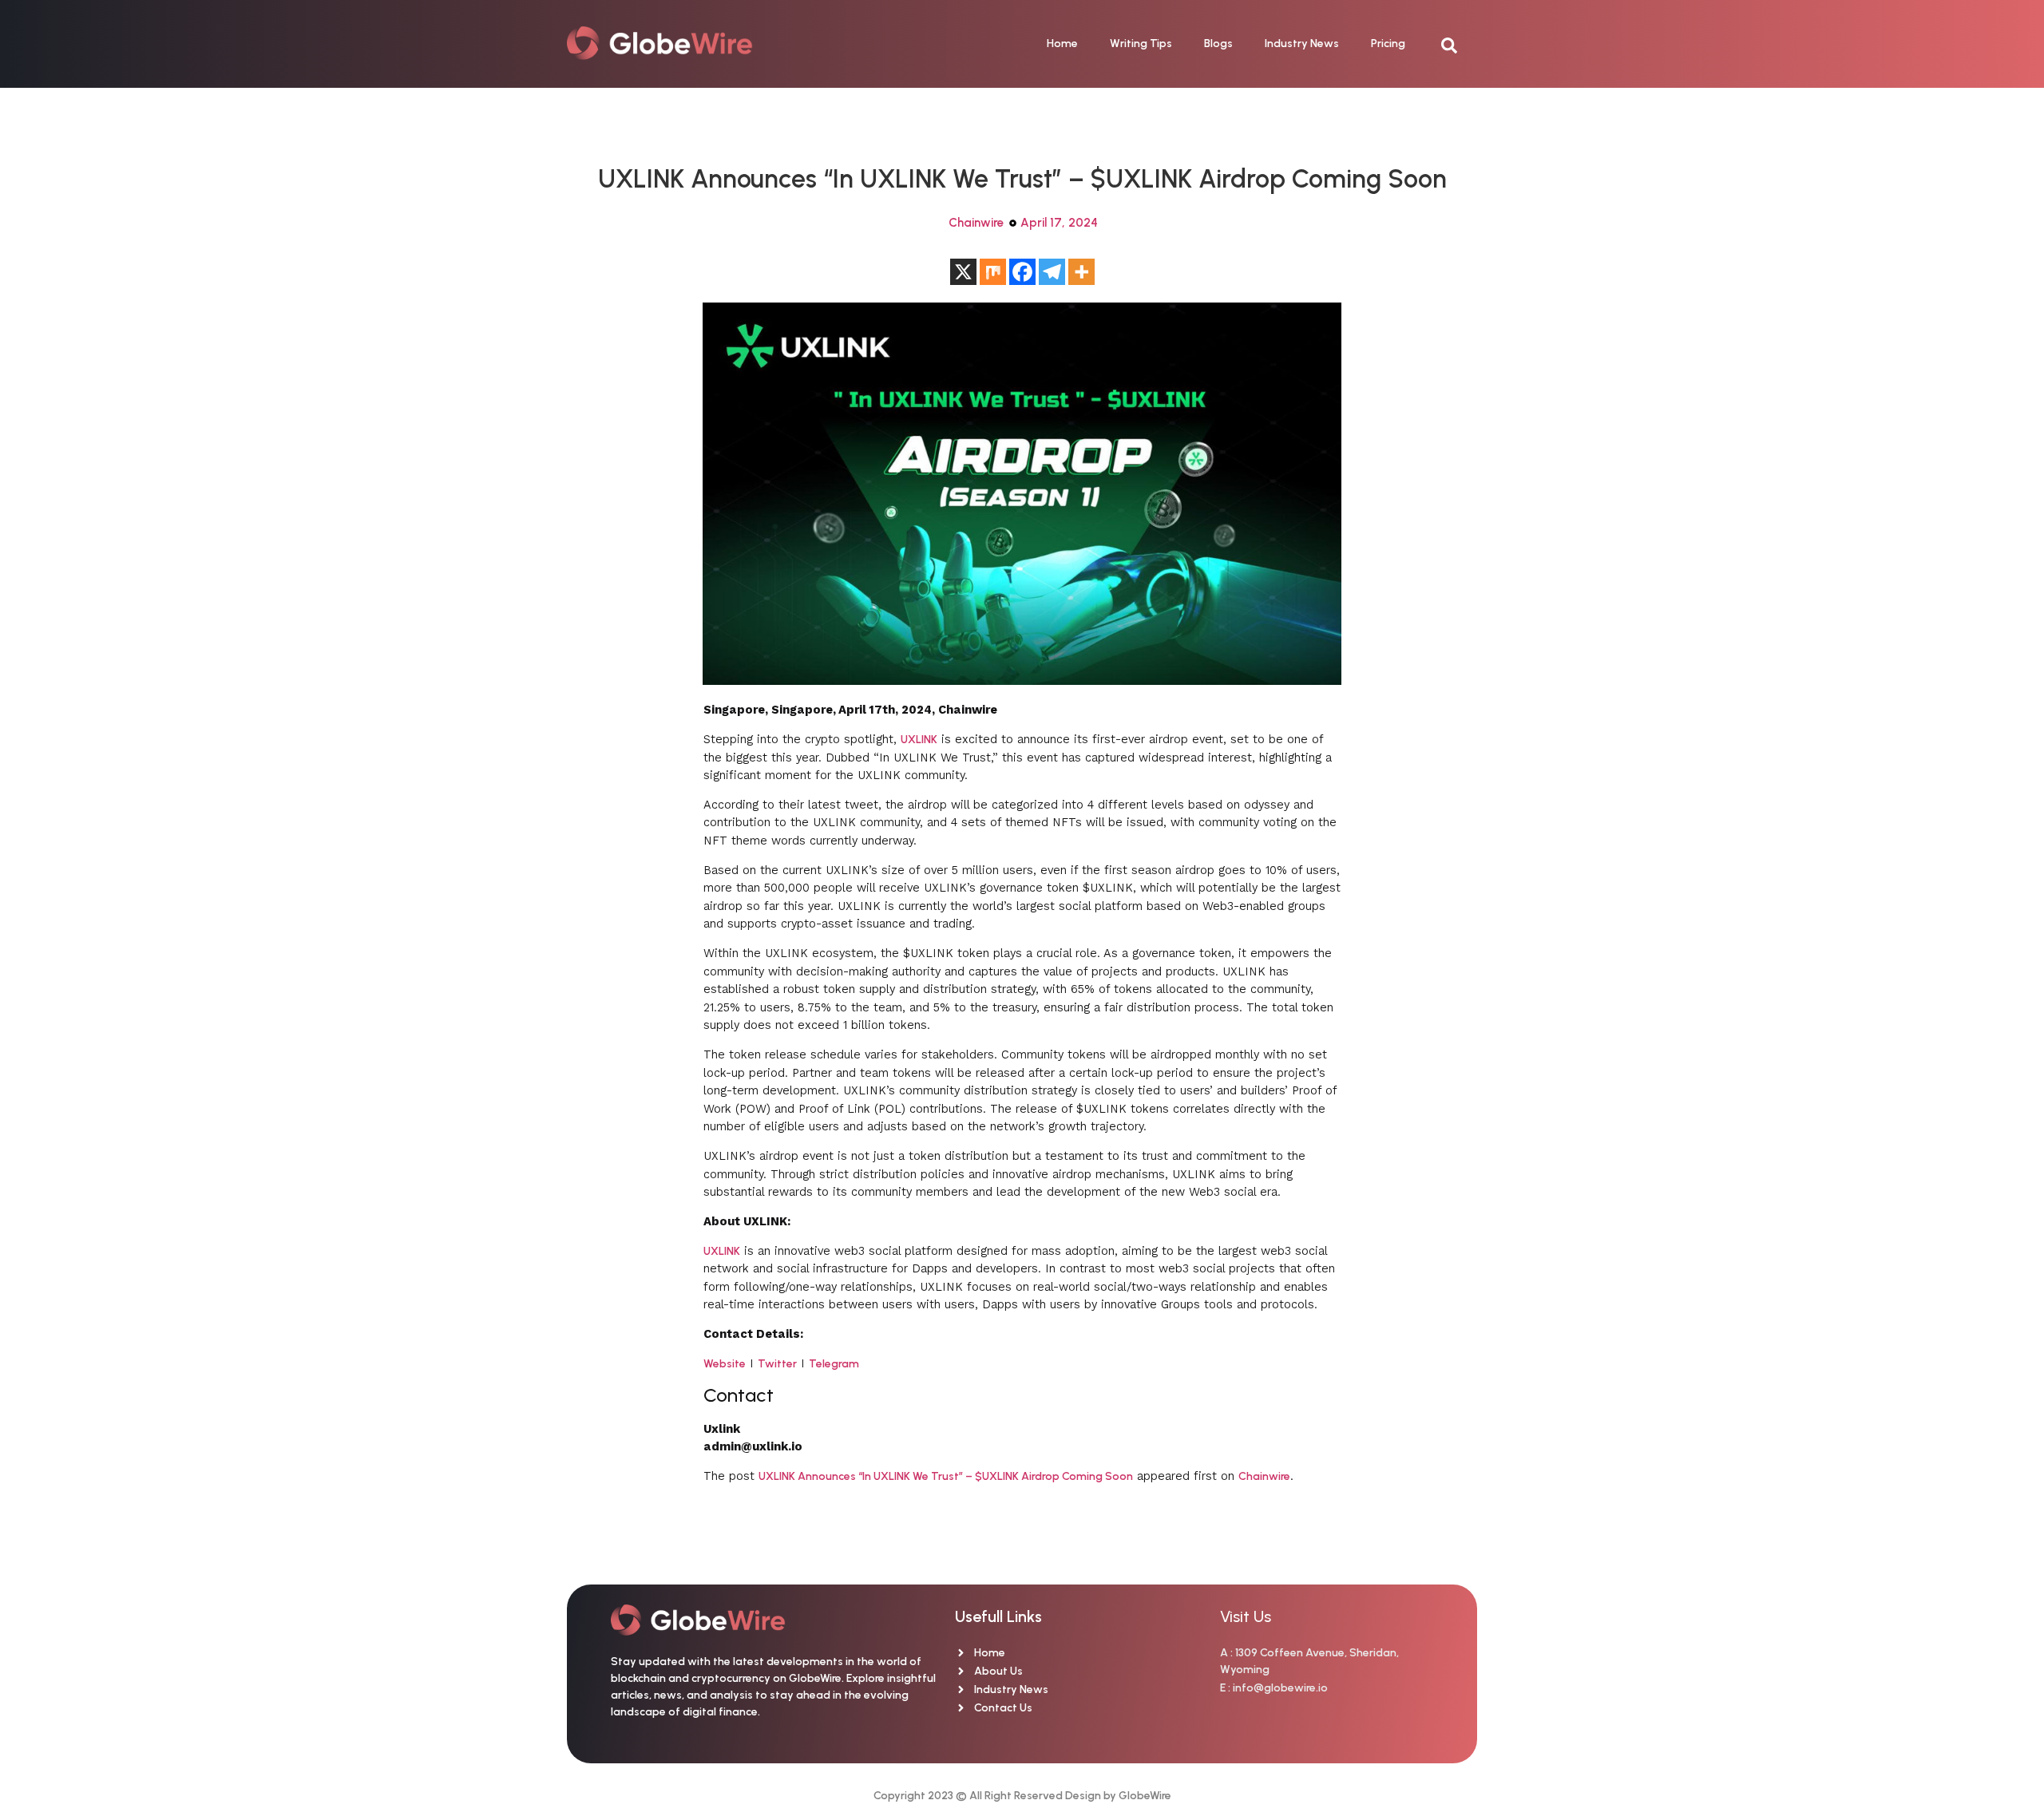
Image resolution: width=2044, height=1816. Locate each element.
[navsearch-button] (1457, 44)
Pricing (1388, 44)
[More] (1081, 272)
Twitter (777, 1364)
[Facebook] (1022, 272)
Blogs (1218, 44)
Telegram (834, 1364)
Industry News (1302, 44)
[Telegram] (1052, 272)
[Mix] (993, 272)
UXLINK (919, 740)
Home (1062, 44)
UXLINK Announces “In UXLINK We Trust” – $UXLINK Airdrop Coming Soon (946, 1476)
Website (725, 1364)
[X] (963, 272)
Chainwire (976, 223)
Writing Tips (1141, 44)
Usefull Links (998, 1616)
